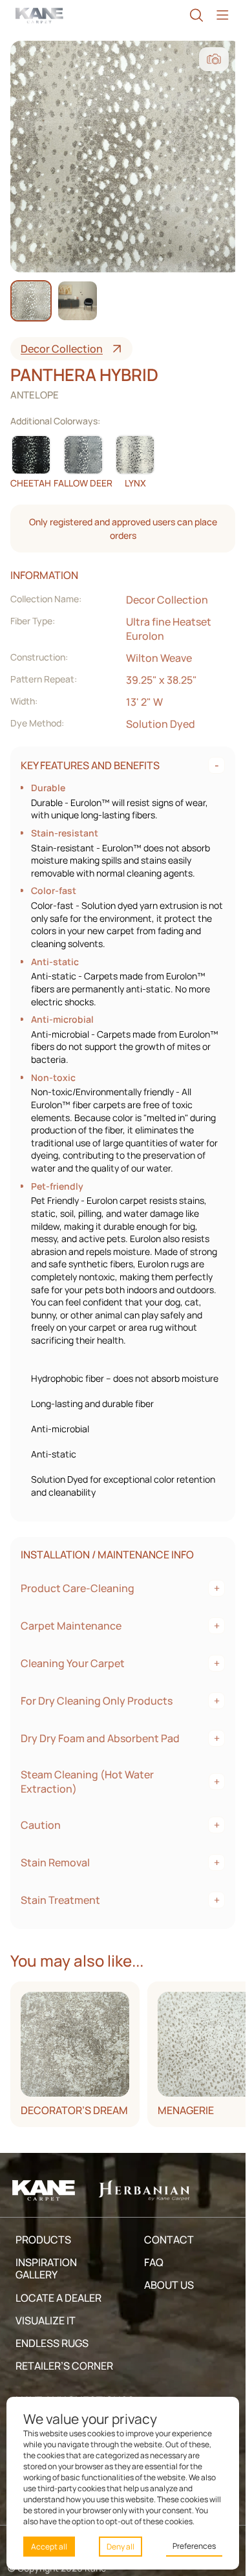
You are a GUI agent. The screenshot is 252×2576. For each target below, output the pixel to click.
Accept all (49, 2547)
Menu (222, 15)
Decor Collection (62, 349)
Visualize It (46, 2320)
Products (43, 2240)
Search (196, 15)
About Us (169, 2285)
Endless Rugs (52, 2343)
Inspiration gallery (46, 2268)
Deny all (121, 2547)
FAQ (154, 2262)
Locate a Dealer (58, 2298)
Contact (169, 2240)
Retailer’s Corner (64, 2366)
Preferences (194, 2546)
